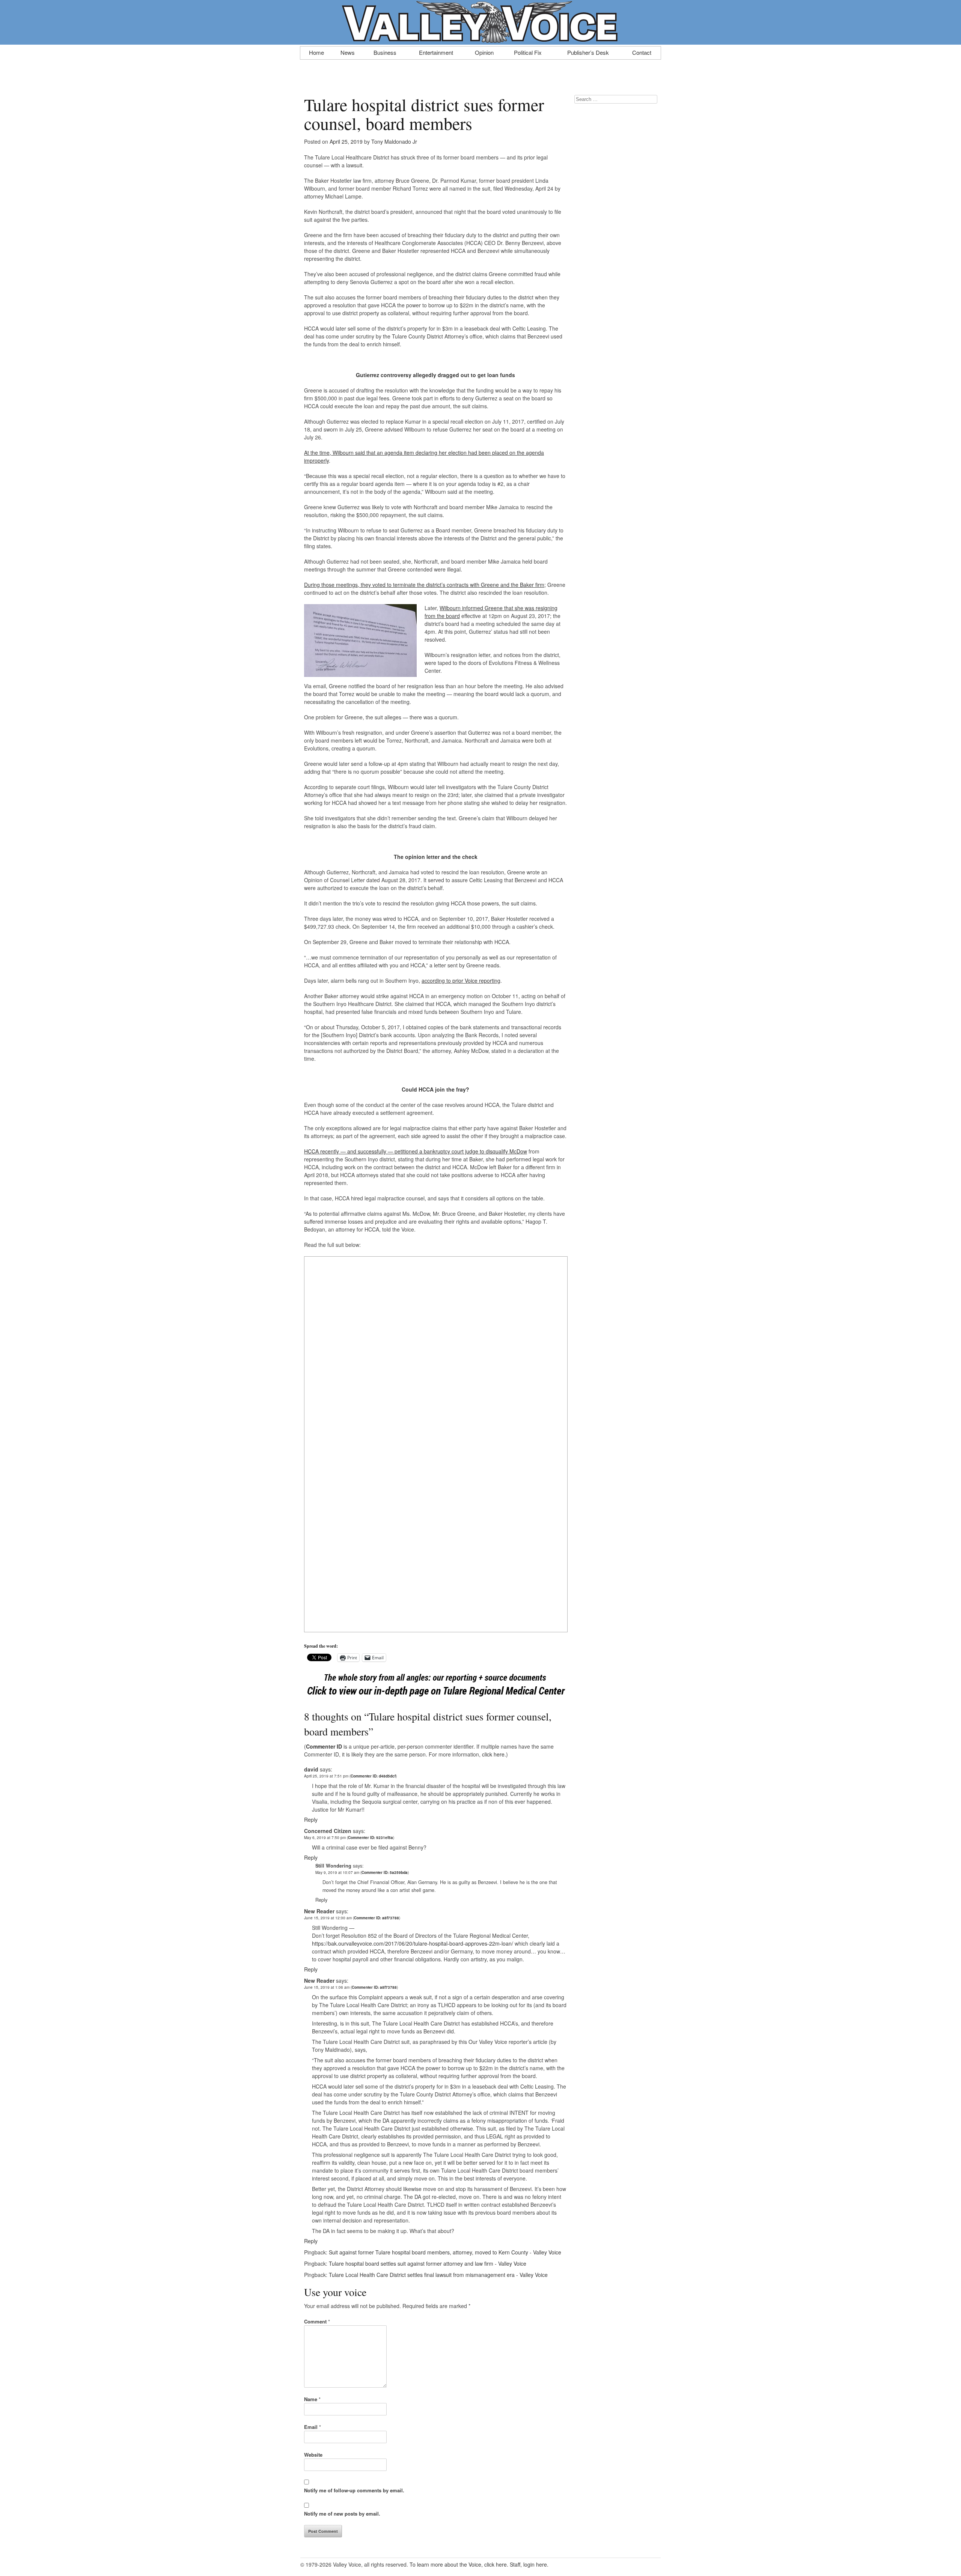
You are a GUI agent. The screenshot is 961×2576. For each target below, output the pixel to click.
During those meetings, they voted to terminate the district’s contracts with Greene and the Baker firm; (425, 585)
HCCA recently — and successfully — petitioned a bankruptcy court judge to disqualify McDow (416, 1151)
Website (313, 2455)
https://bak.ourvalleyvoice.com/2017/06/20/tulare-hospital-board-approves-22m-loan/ (413, 1943)
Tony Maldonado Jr (394, 141)
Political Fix (528, 52)
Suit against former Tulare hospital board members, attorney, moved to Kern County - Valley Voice (445, 2252)
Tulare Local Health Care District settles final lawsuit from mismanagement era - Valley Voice (438, 2275)
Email (313, 2427)
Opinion (484, 52)
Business (385, 52)
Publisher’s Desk (588, 52)
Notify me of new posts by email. (342, 2514)
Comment (317, 2321)
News (348, 52)
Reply (311, 1820)
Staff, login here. (529, 2564)
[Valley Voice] (480, 41)
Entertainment (436, 52)
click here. (494, 1754)
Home (316, 52)
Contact (642, 52)
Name (312, 2399)
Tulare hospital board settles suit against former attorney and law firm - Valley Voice (428, 2263)
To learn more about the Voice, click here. (459, 2564)
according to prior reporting (461, 980)
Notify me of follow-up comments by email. (354, 2490)
